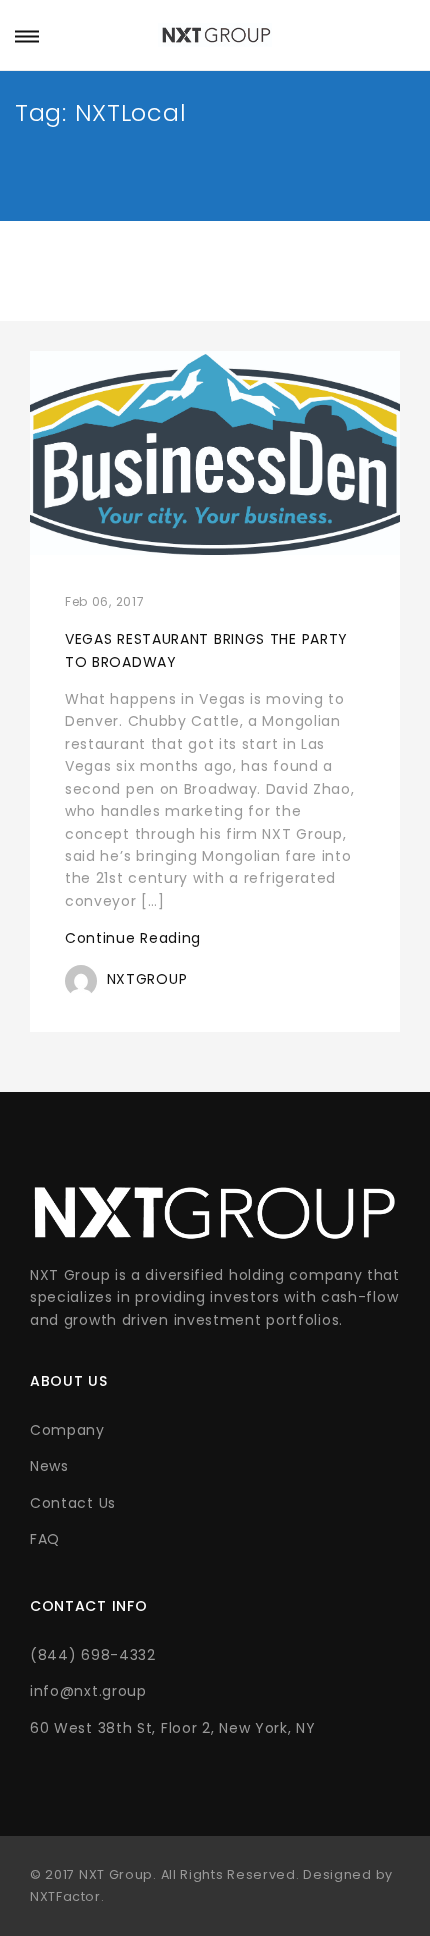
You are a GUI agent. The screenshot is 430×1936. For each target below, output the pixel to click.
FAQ (45, 1539)
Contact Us (73, 1503)
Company (67, 1430)
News (49, 1466)
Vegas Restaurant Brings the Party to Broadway (206, 650)
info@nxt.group (88, 1691)
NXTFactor (65, 1896)
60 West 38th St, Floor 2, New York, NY (173, 1728)
